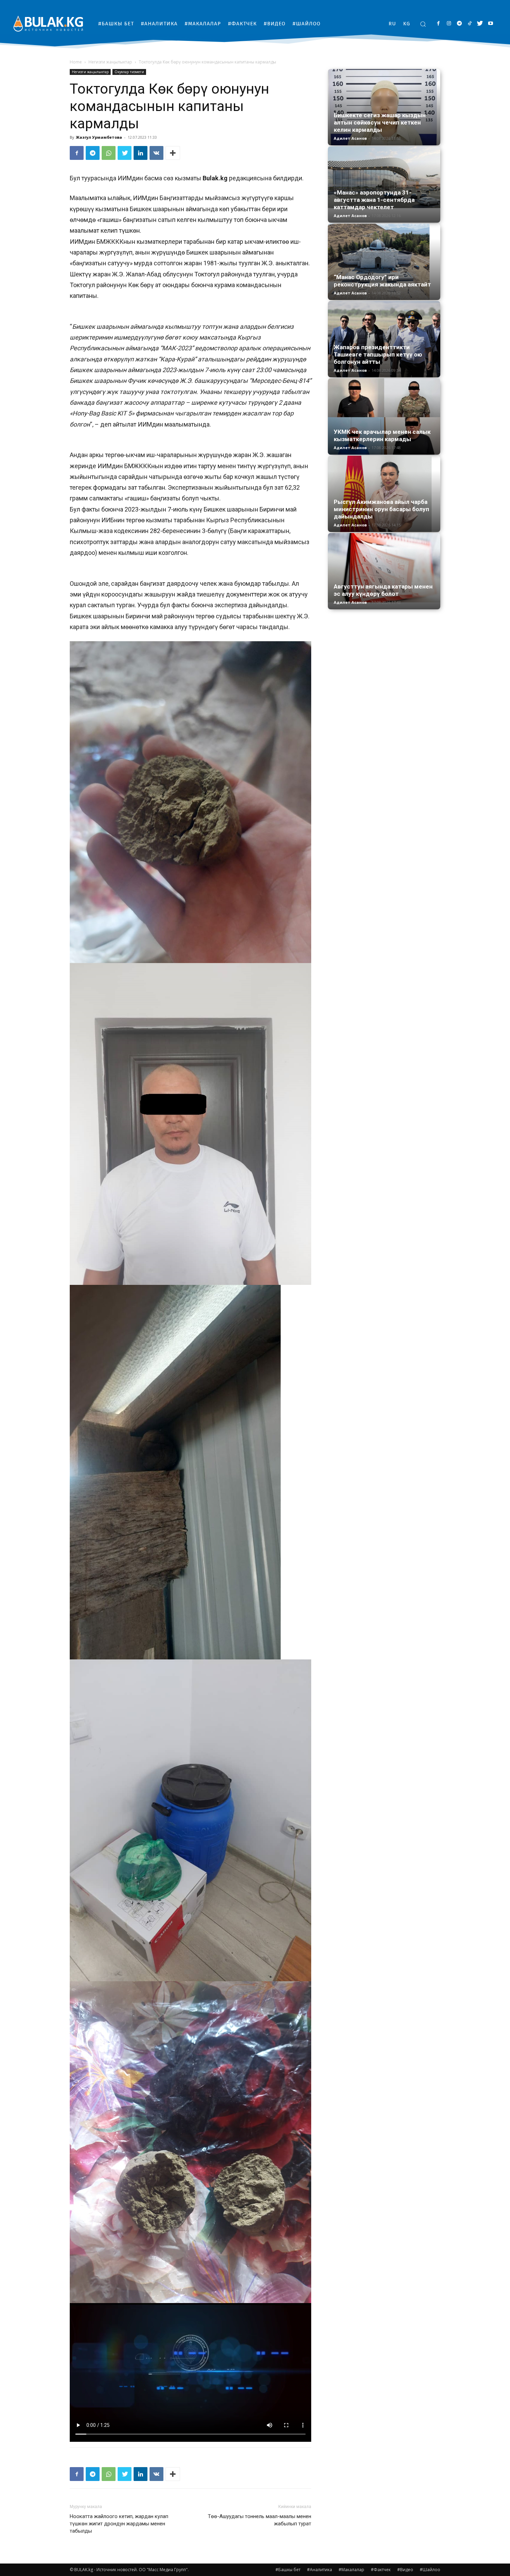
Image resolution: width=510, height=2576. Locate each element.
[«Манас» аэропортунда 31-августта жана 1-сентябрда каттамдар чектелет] (384, 177)
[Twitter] (480, 24)
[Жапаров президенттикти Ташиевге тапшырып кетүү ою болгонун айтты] (384, 339)
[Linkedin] (141, 153)
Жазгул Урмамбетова (99, 137)
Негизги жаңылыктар (110, 62)
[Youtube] (490, 24)
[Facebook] (438, 24)
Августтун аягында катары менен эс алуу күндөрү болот (383, 590)
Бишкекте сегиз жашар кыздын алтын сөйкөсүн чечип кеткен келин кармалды (380, 122)
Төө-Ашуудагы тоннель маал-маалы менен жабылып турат (260, 2520)
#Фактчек (381, 2570)
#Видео (405, 2570)
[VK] (156, 153)
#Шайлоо (430, 2570)
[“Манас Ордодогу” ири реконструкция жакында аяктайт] (384, 262)
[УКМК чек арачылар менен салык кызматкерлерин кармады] (384, 417)
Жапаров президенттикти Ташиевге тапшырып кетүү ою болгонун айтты (378, 354)
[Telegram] (459, 24)
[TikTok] (470, 24)
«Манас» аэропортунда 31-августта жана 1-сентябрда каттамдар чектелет (374, 200)
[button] (423, 24)
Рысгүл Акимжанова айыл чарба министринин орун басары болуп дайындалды (381, 509)
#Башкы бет (288, 2570)
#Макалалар (351, 2570)
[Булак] (48, 23)
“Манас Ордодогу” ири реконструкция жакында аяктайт (382, 281)
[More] (173, 153)
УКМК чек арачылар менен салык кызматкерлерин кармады (382, 435)
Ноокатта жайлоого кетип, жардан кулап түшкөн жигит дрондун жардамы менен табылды (119, 2524)
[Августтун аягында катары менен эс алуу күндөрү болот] (384, 568)
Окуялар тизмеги (129, 72)
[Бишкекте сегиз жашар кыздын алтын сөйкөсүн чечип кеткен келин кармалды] (384, 107)
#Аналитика (320, 2570)
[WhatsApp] (109, 153)
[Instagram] (449, 24)
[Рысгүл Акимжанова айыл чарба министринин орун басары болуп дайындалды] (384, 494)
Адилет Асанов (350, 138)
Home (76, 62)
